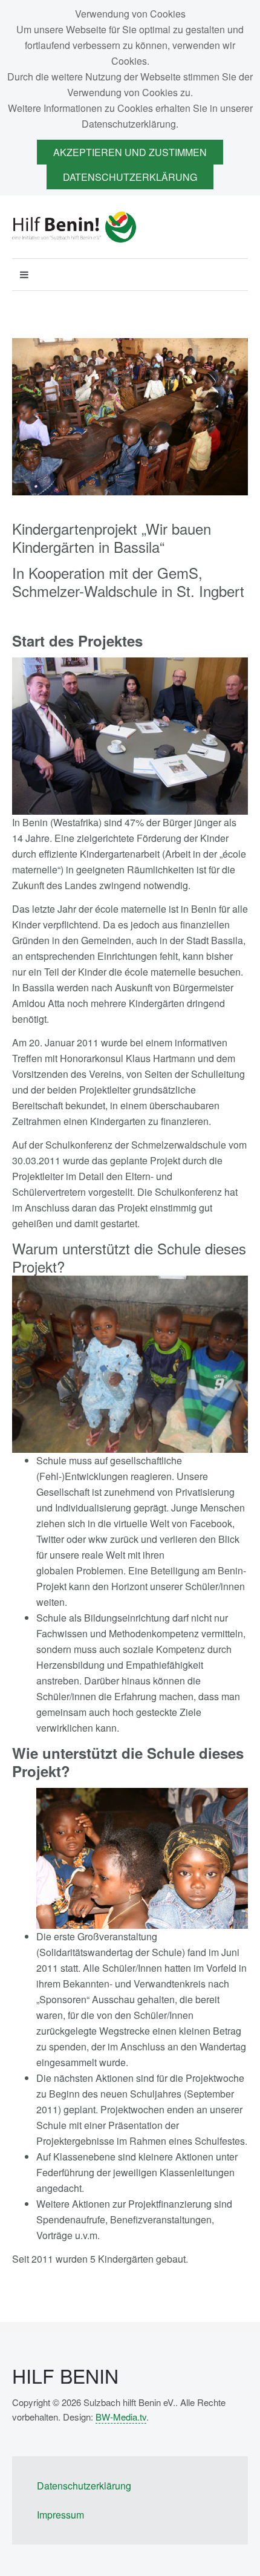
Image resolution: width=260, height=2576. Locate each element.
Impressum (60, 2515)
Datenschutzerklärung (130, 177)
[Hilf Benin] (74, 227)
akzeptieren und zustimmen (130, 152)
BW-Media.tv (121, 2417)
